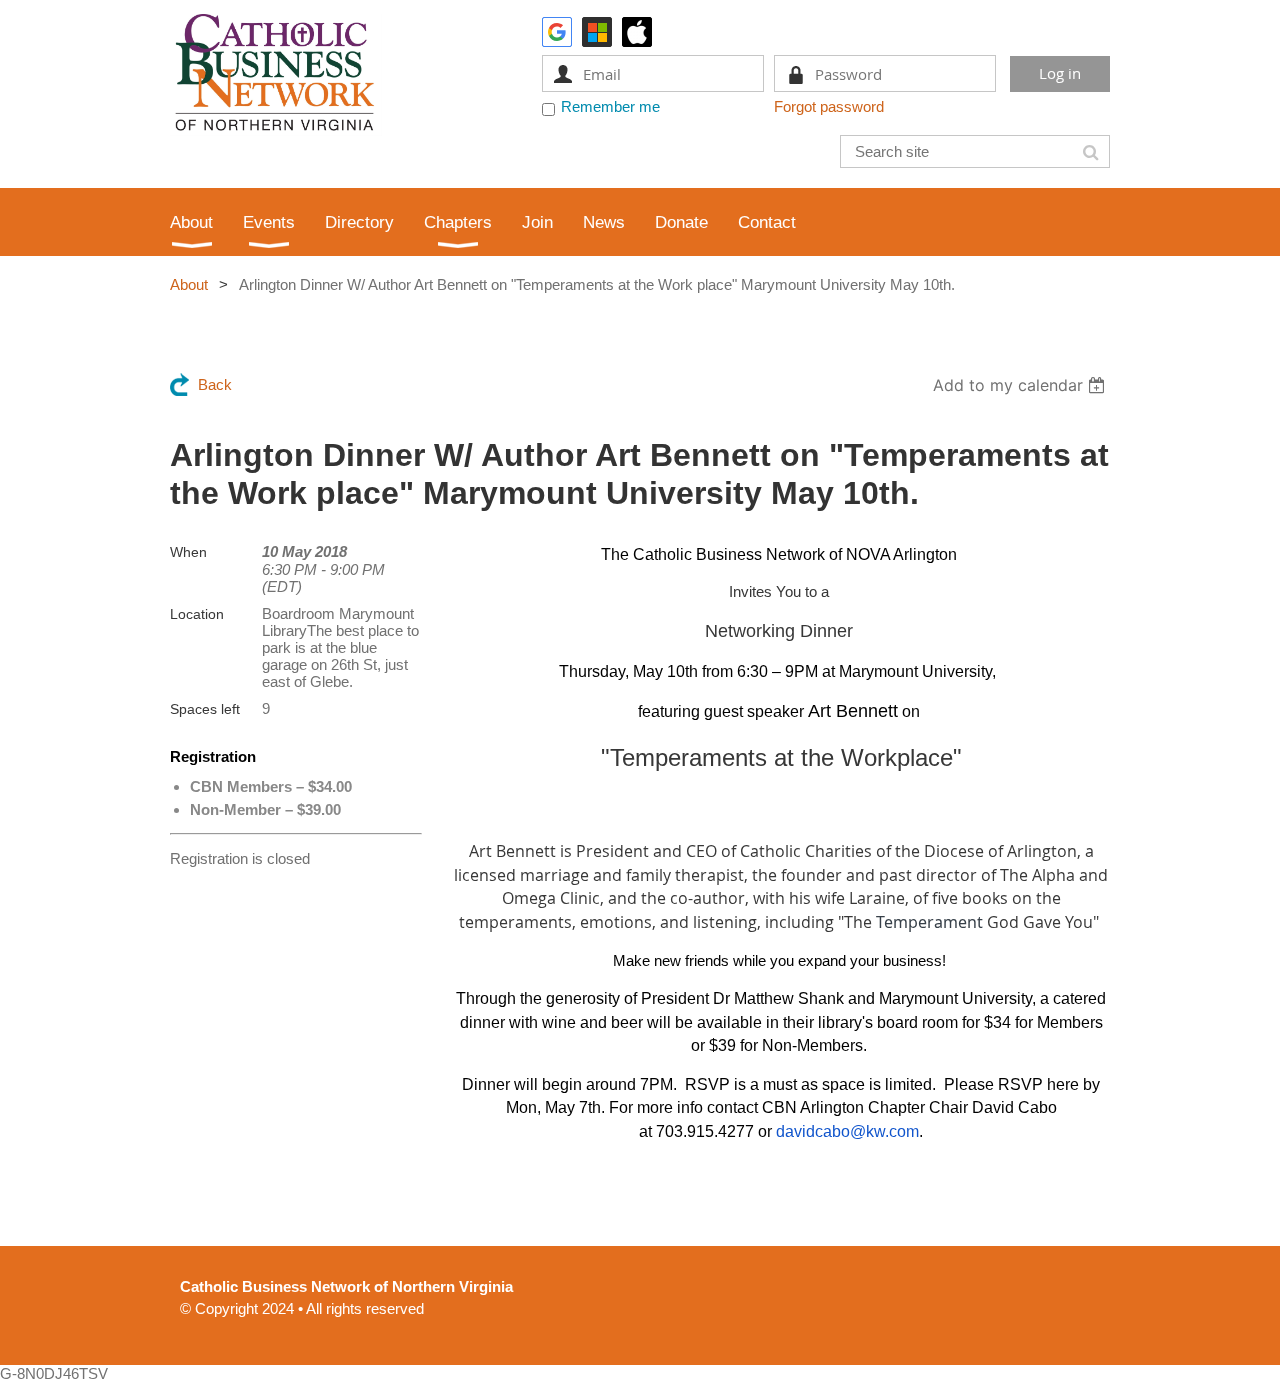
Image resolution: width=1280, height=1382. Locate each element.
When (188, 552)
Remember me (610, 106)
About (189, 284)
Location (197, 614)
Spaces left (205, 709)
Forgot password (829, 106)
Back (215, 384)
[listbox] (1021, 385)
